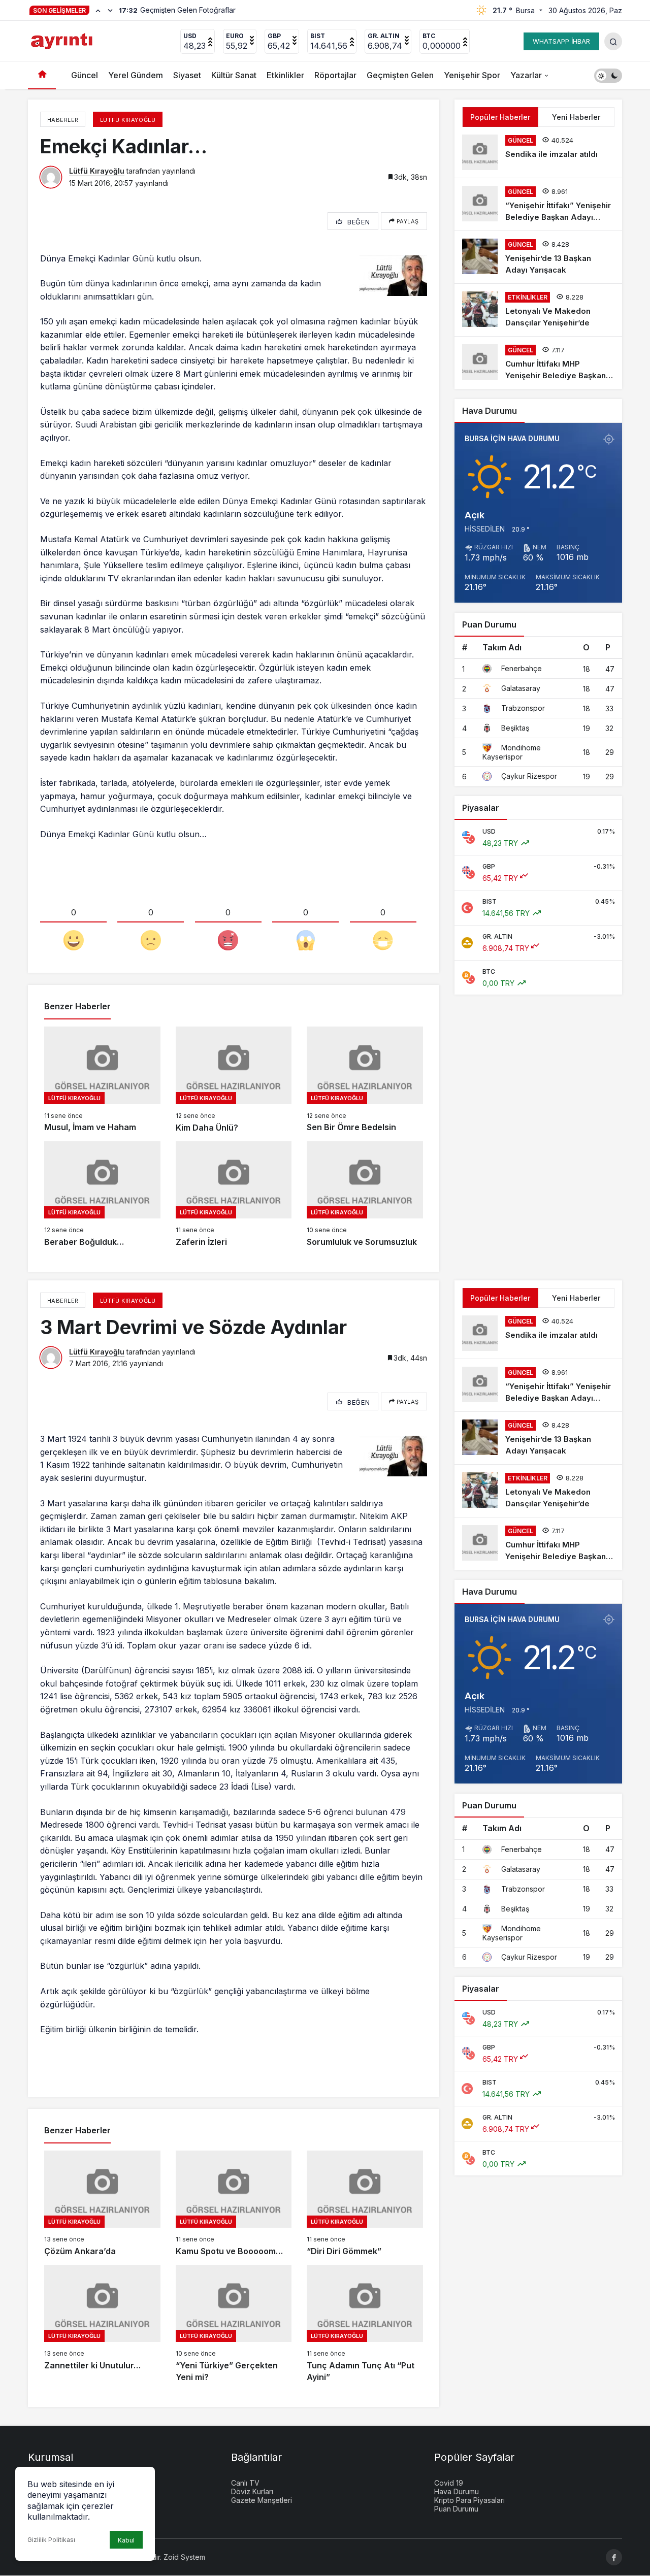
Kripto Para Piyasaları (469, 2500)
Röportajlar (335, 75)
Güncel (85, 75)
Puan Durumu (456, 2509)
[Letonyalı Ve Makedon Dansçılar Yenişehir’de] (538, 310)
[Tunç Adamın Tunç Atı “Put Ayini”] (365, 2324)
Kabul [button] (126, 2540)
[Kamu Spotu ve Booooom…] (234, 2204)
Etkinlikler (285, 75)
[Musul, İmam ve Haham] (102, 1080)
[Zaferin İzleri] (234, 1195)
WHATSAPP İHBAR (561, 41)
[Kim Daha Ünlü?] (234, 1080)
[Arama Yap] (613, 41)
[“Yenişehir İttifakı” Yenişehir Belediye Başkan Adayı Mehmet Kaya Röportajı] (538, 204)
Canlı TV (245, 2483)
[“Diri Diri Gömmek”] (365, 2204)
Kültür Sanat (234, 75)
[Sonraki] (110, 10)
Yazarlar (526, 75)
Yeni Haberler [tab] (576, 117)
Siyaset (187, 75)
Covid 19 (449, 2483)
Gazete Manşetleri (262, 2500)
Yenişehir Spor (472, 75)
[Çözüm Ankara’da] (102, 2204)
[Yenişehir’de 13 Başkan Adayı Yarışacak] (538, 257)
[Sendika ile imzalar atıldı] (538, 152)
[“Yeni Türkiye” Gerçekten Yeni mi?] (234, 2324)
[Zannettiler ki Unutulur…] (102, 2324)
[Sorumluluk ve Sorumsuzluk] (365, 1195)
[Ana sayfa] (42, 75)
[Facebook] (614, 2557)
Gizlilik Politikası (51, 2540)
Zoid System (184, 2557)
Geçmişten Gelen (400, 75)
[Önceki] (98, 10)
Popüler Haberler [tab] (500, 117)
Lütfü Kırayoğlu (97, 171)
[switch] (608, 75)
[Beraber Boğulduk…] (102, 1195)
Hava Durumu (457, 2491)
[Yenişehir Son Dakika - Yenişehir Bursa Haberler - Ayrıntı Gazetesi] (63, 40)
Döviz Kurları (252, 2491)
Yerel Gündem (136, 75)
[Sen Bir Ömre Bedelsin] (365, 1080)
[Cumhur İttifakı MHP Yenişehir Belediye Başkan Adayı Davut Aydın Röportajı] (538, 363)
